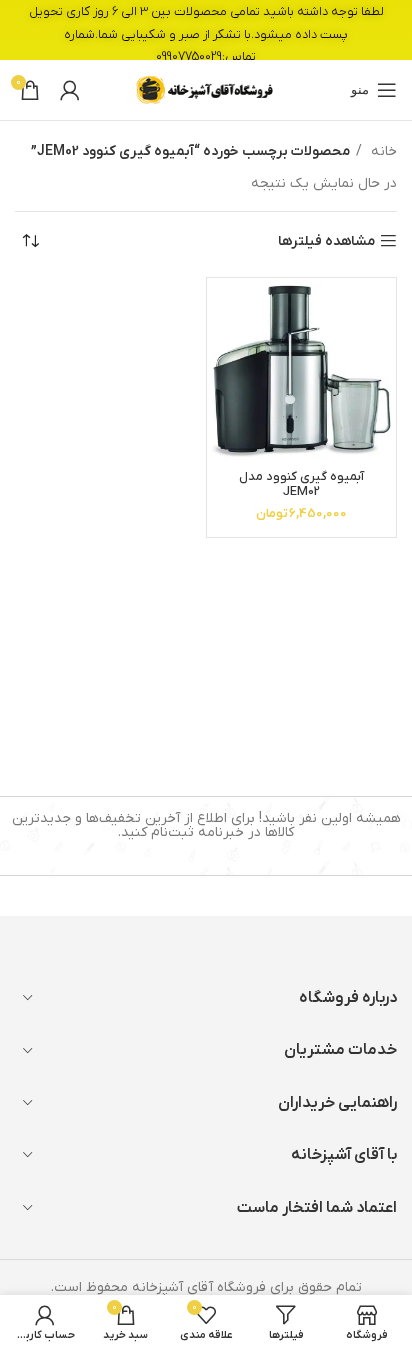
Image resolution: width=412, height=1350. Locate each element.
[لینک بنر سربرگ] (206, 30)
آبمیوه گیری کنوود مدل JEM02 (301, 484)
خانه (382, 151)
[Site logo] (206, 89)
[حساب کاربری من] (70, 90)
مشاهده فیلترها (326, 241)
